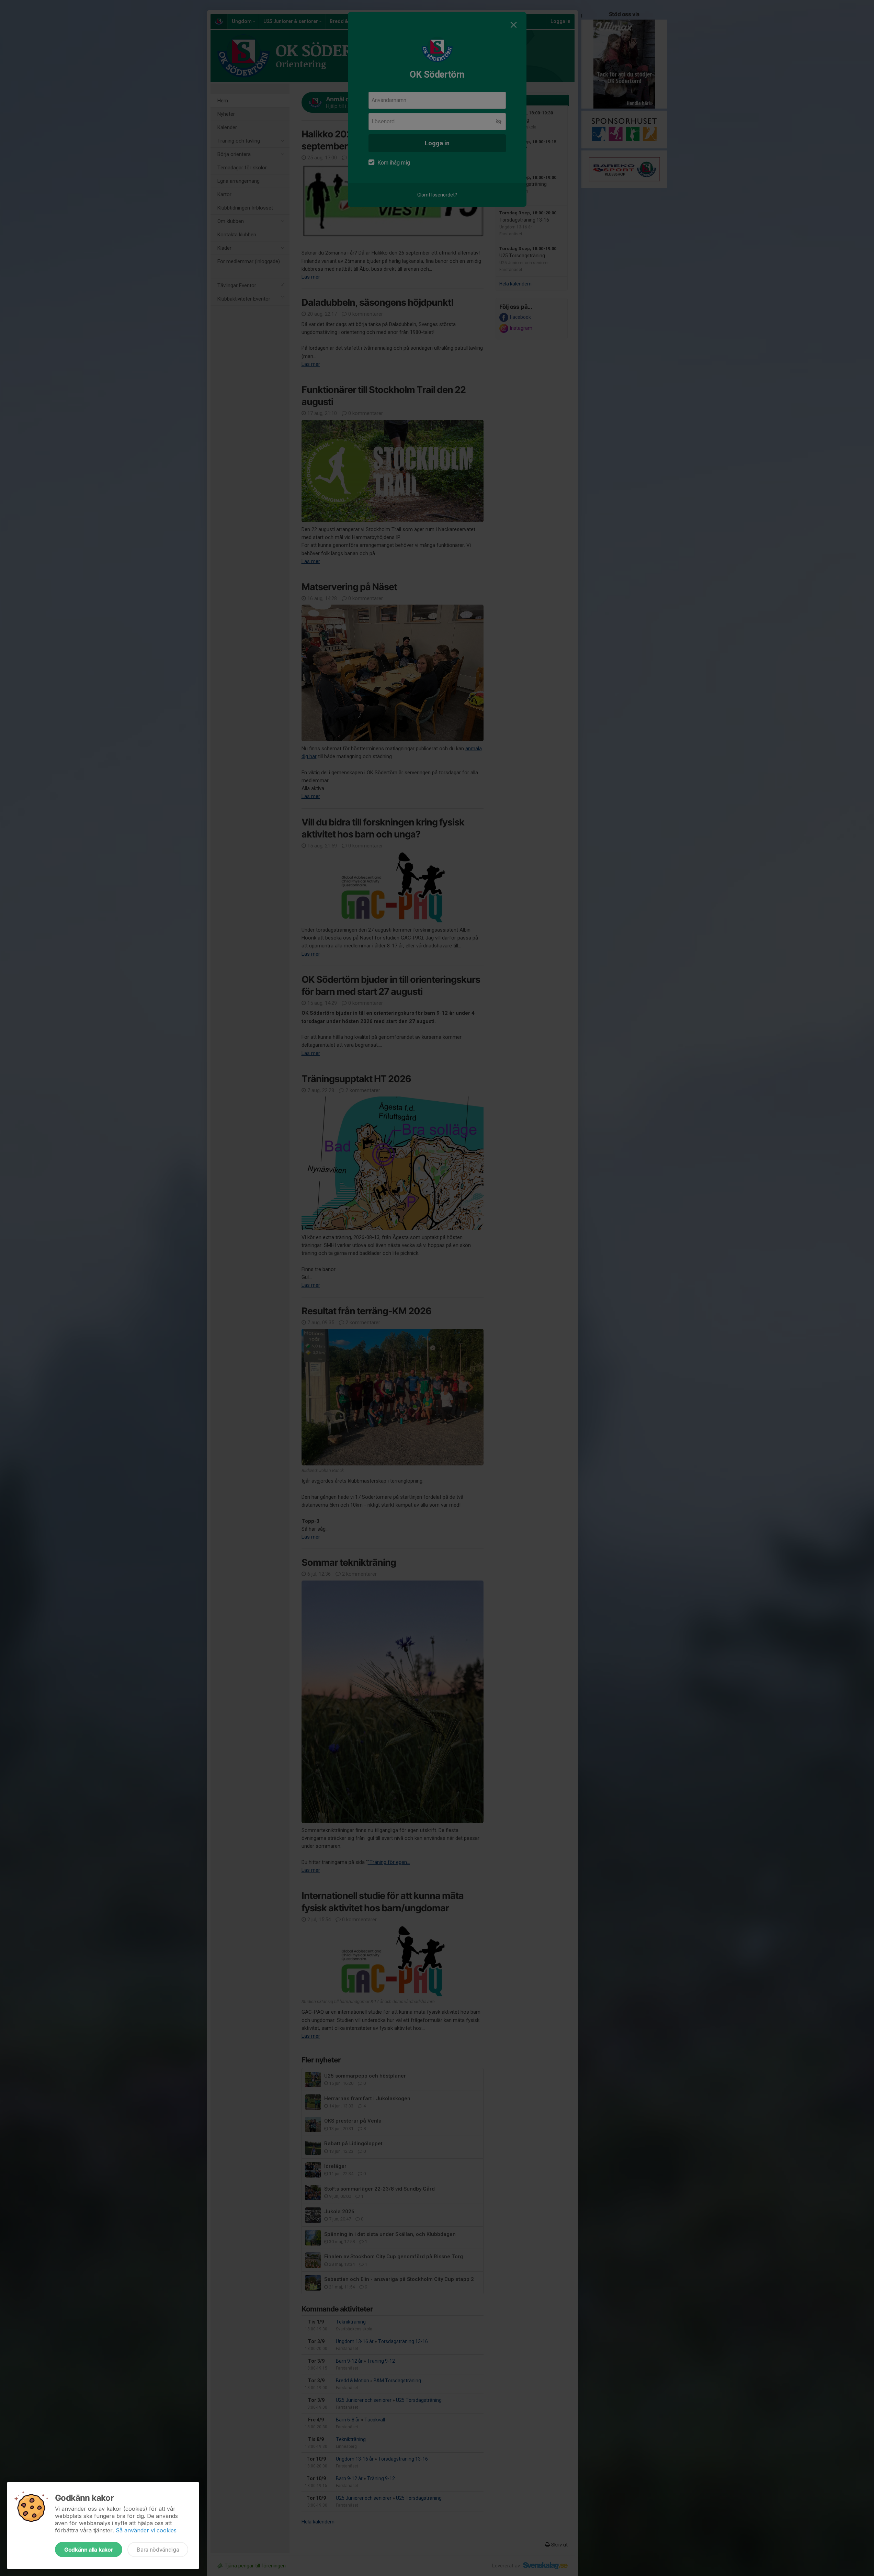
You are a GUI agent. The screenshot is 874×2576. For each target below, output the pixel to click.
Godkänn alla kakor (89, 2550)
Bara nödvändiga (158, 2550)
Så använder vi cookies (146, 2530)
